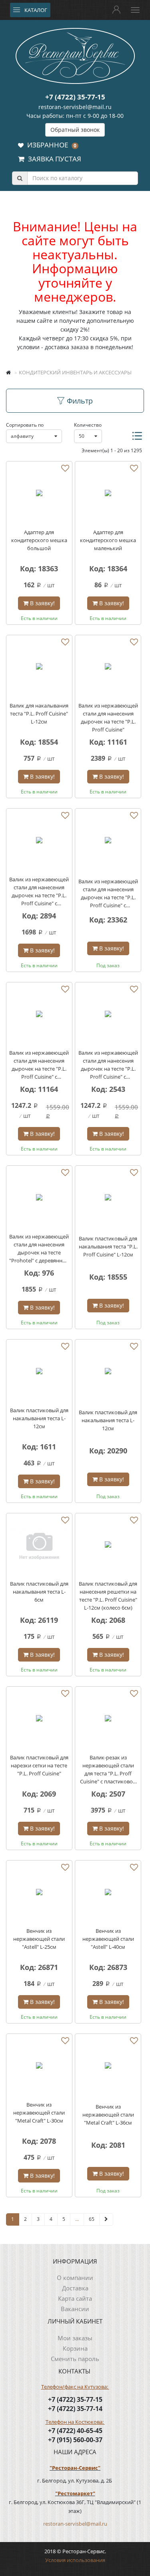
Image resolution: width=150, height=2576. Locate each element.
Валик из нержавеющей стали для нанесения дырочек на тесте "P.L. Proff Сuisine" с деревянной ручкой (39, 891)
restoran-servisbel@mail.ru (75, 107)
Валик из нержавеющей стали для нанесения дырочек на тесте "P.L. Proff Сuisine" (108, 718)
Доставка (75, 2288)
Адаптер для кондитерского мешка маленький (108, 540)
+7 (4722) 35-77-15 (75, 97)
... (77, 2219)
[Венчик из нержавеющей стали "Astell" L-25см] (39, 1893)
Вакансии (75, 2309)
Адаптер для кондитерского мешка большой (39, 540)
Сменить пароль (75, 2359)
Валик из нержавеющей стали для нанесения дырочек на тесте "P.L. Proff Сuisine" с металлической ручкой (108, 893)
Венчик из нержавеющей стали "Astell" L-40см (108, 1939)
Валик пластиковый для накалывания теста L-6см (39, 1592)
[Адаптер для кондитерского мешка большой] (39, 494)
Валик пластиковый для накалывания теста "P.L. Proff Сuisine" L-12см (108, 1246)
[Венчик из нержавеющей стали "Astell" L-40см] (108, 1893)
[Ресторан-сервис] (75, 55)
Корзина (75, 2348)
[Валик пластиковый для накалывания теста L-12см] (39, 1372)
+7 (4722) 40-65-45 (75, 2431)
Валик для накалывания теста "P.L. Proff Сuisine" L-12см (39, 714)
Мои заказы (75, 2338)
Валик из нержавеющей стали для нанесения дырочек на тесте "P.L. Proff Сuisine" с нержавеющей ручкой (39, 1065)
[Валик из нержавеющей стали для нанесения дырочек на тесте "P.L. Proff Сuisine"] (108, 668)
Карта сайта (75, 2298)
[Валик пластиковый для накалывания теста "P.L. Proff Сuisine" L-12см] (108, 1199)
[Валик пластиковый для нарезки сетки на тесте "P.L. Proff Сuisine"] (39, 1719)
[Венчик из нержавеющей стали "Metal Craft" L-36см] (108, 2067)
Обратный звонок (75, 130)
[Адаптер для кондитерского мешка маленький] (108, 494)
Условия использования (75, 2560)
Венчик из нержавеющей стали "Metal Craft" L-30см (39, 2113)
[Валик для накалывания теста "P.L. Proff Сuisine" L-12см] (39, 668)
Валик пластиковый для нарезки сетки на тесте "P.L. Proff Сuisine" (39, 1765)
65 (92, 2219)
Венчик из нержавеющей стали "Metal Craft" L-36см (108, 2115)
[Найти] (20, 178)
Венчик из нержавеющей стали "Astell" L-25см (39, 1939)
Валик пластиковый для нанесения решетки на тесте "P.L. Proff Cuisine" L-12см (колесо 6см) (108, 1596)
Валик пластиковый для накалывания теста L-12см (39, 1418)
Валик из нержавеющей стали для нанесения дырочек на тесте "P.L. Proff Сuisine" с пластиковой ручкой (108, 1065)
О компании (75, 2278)
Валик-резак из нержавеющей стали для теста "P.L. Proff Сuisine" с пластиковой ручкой (108, 1770)
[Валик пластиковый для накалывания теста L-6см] (39, 1546)
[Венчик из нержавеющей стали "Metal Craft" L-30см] (39, 2067)
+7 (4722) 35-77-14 (75, 2409)
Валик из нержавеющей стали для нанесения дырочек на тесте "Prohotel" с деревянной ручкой (39, 1249)
